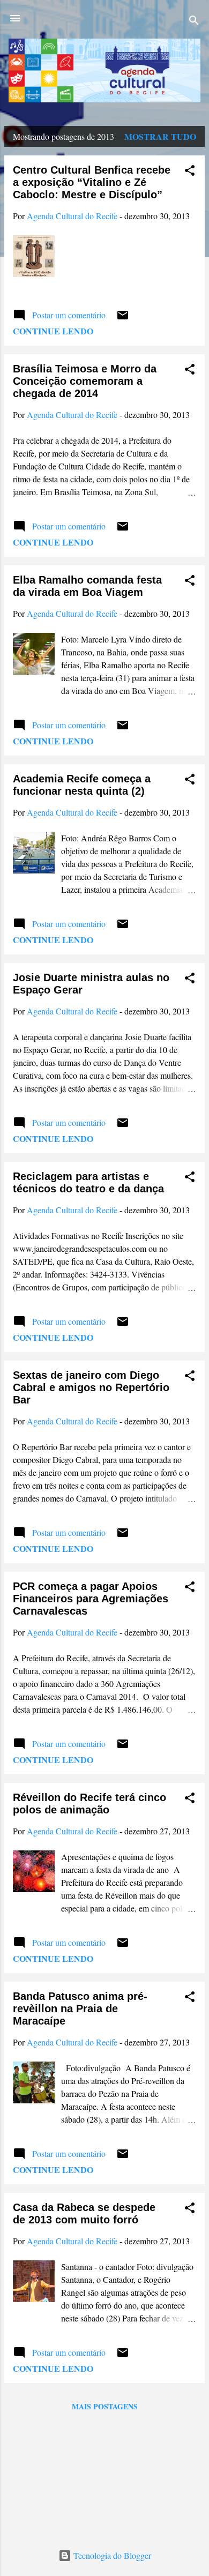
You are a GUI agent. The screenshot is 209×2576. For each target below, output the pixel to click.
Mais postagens (105, 2406)
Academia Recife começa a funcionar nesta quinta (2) (82, 785)
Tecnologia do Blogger (111, 2555)
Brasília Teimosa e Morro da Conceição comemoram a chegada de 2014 (85, 381)
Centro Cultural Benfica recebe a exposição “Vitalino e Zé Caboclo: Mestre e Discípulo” (92, 182)
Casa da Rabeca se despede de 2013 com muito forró (84, 2213)
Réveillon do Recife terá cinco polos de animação (89, 1804)
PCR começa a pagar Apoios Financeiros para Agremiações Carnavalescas (91, 1599)
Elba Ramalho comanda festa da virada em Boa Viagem (87, 586)
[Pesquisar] (194, 22)
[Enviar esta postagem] (123, 318)
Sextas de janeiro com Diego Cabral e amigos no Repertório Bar (91, 1387)
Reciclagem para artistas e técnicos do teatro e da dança (88, 1182)
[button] (190, 172)
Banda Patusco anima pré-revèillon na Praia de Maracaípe (80, 2008)
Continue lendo (53, 331)
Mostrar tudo (160, 136)
